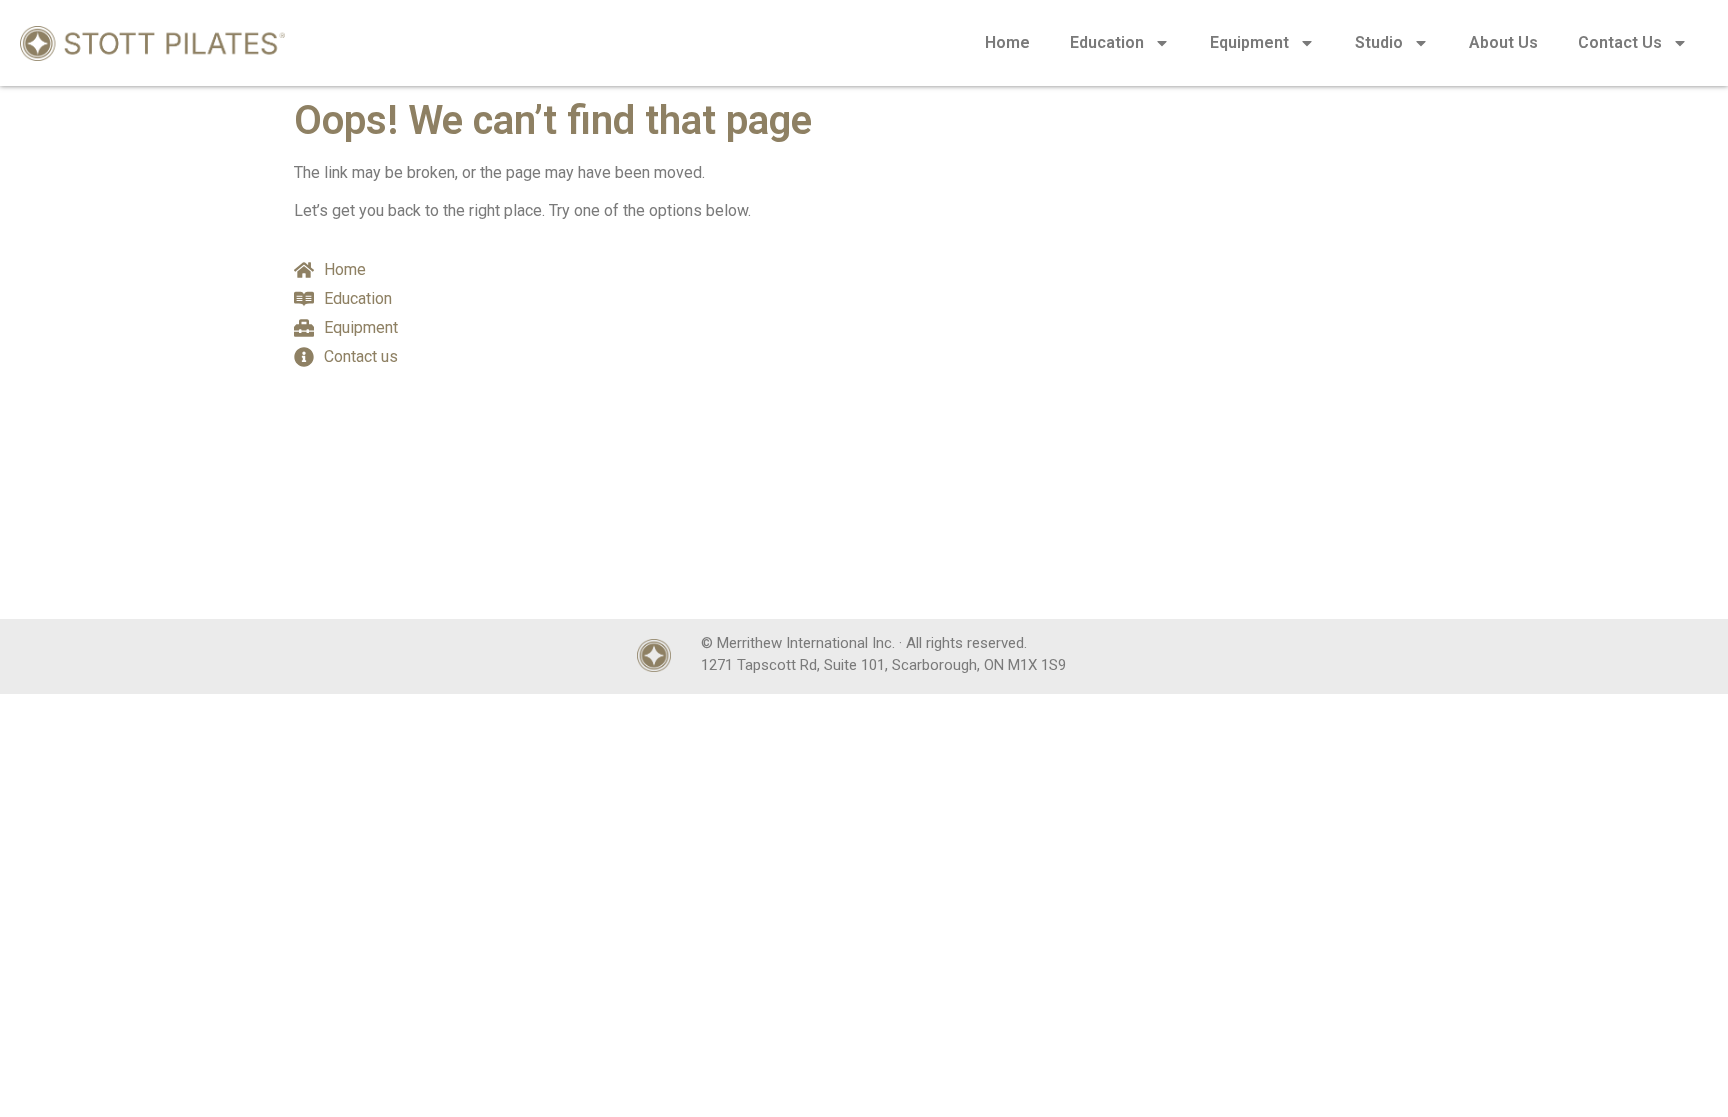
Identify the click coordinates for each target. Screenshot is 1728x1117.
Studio (1379, 42)
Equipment (1249, 42)
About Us (1503, 42)
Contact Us (1620, 42)
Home (1007, 42)
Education (1107, 42)
